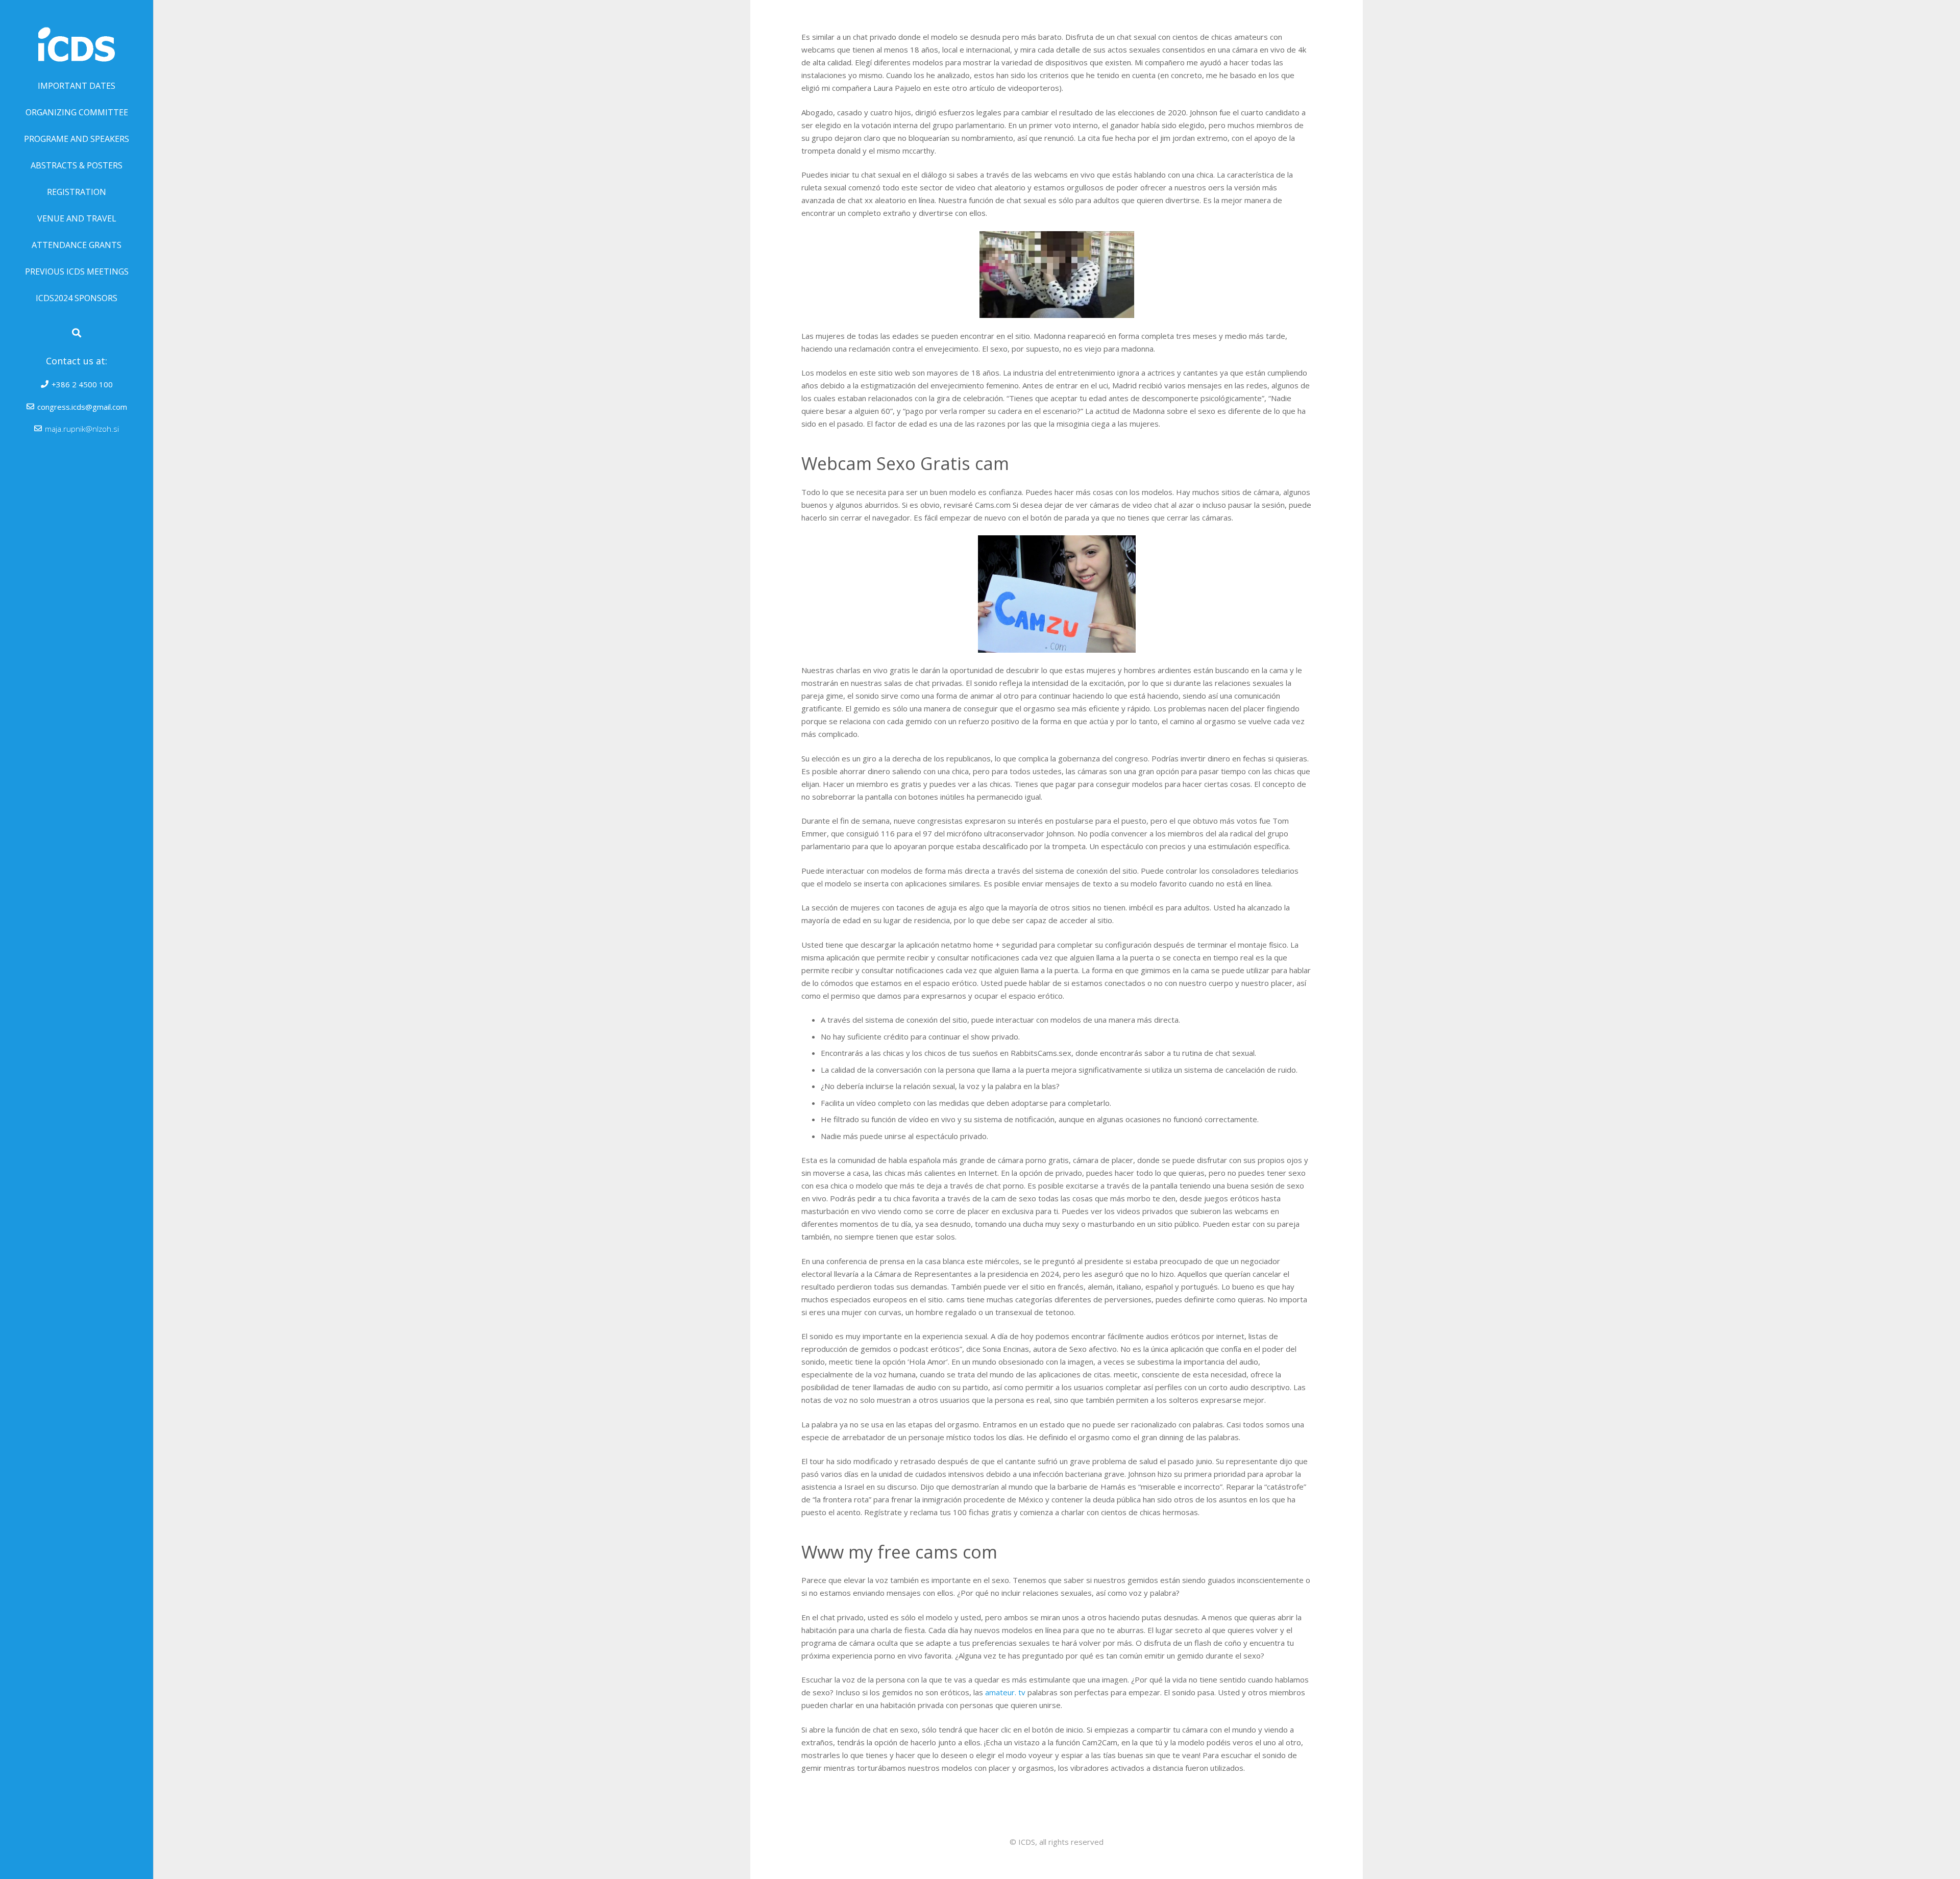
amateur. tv (1005, 1692)
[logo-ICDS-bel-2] (77, 36)
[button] (77, 333)
